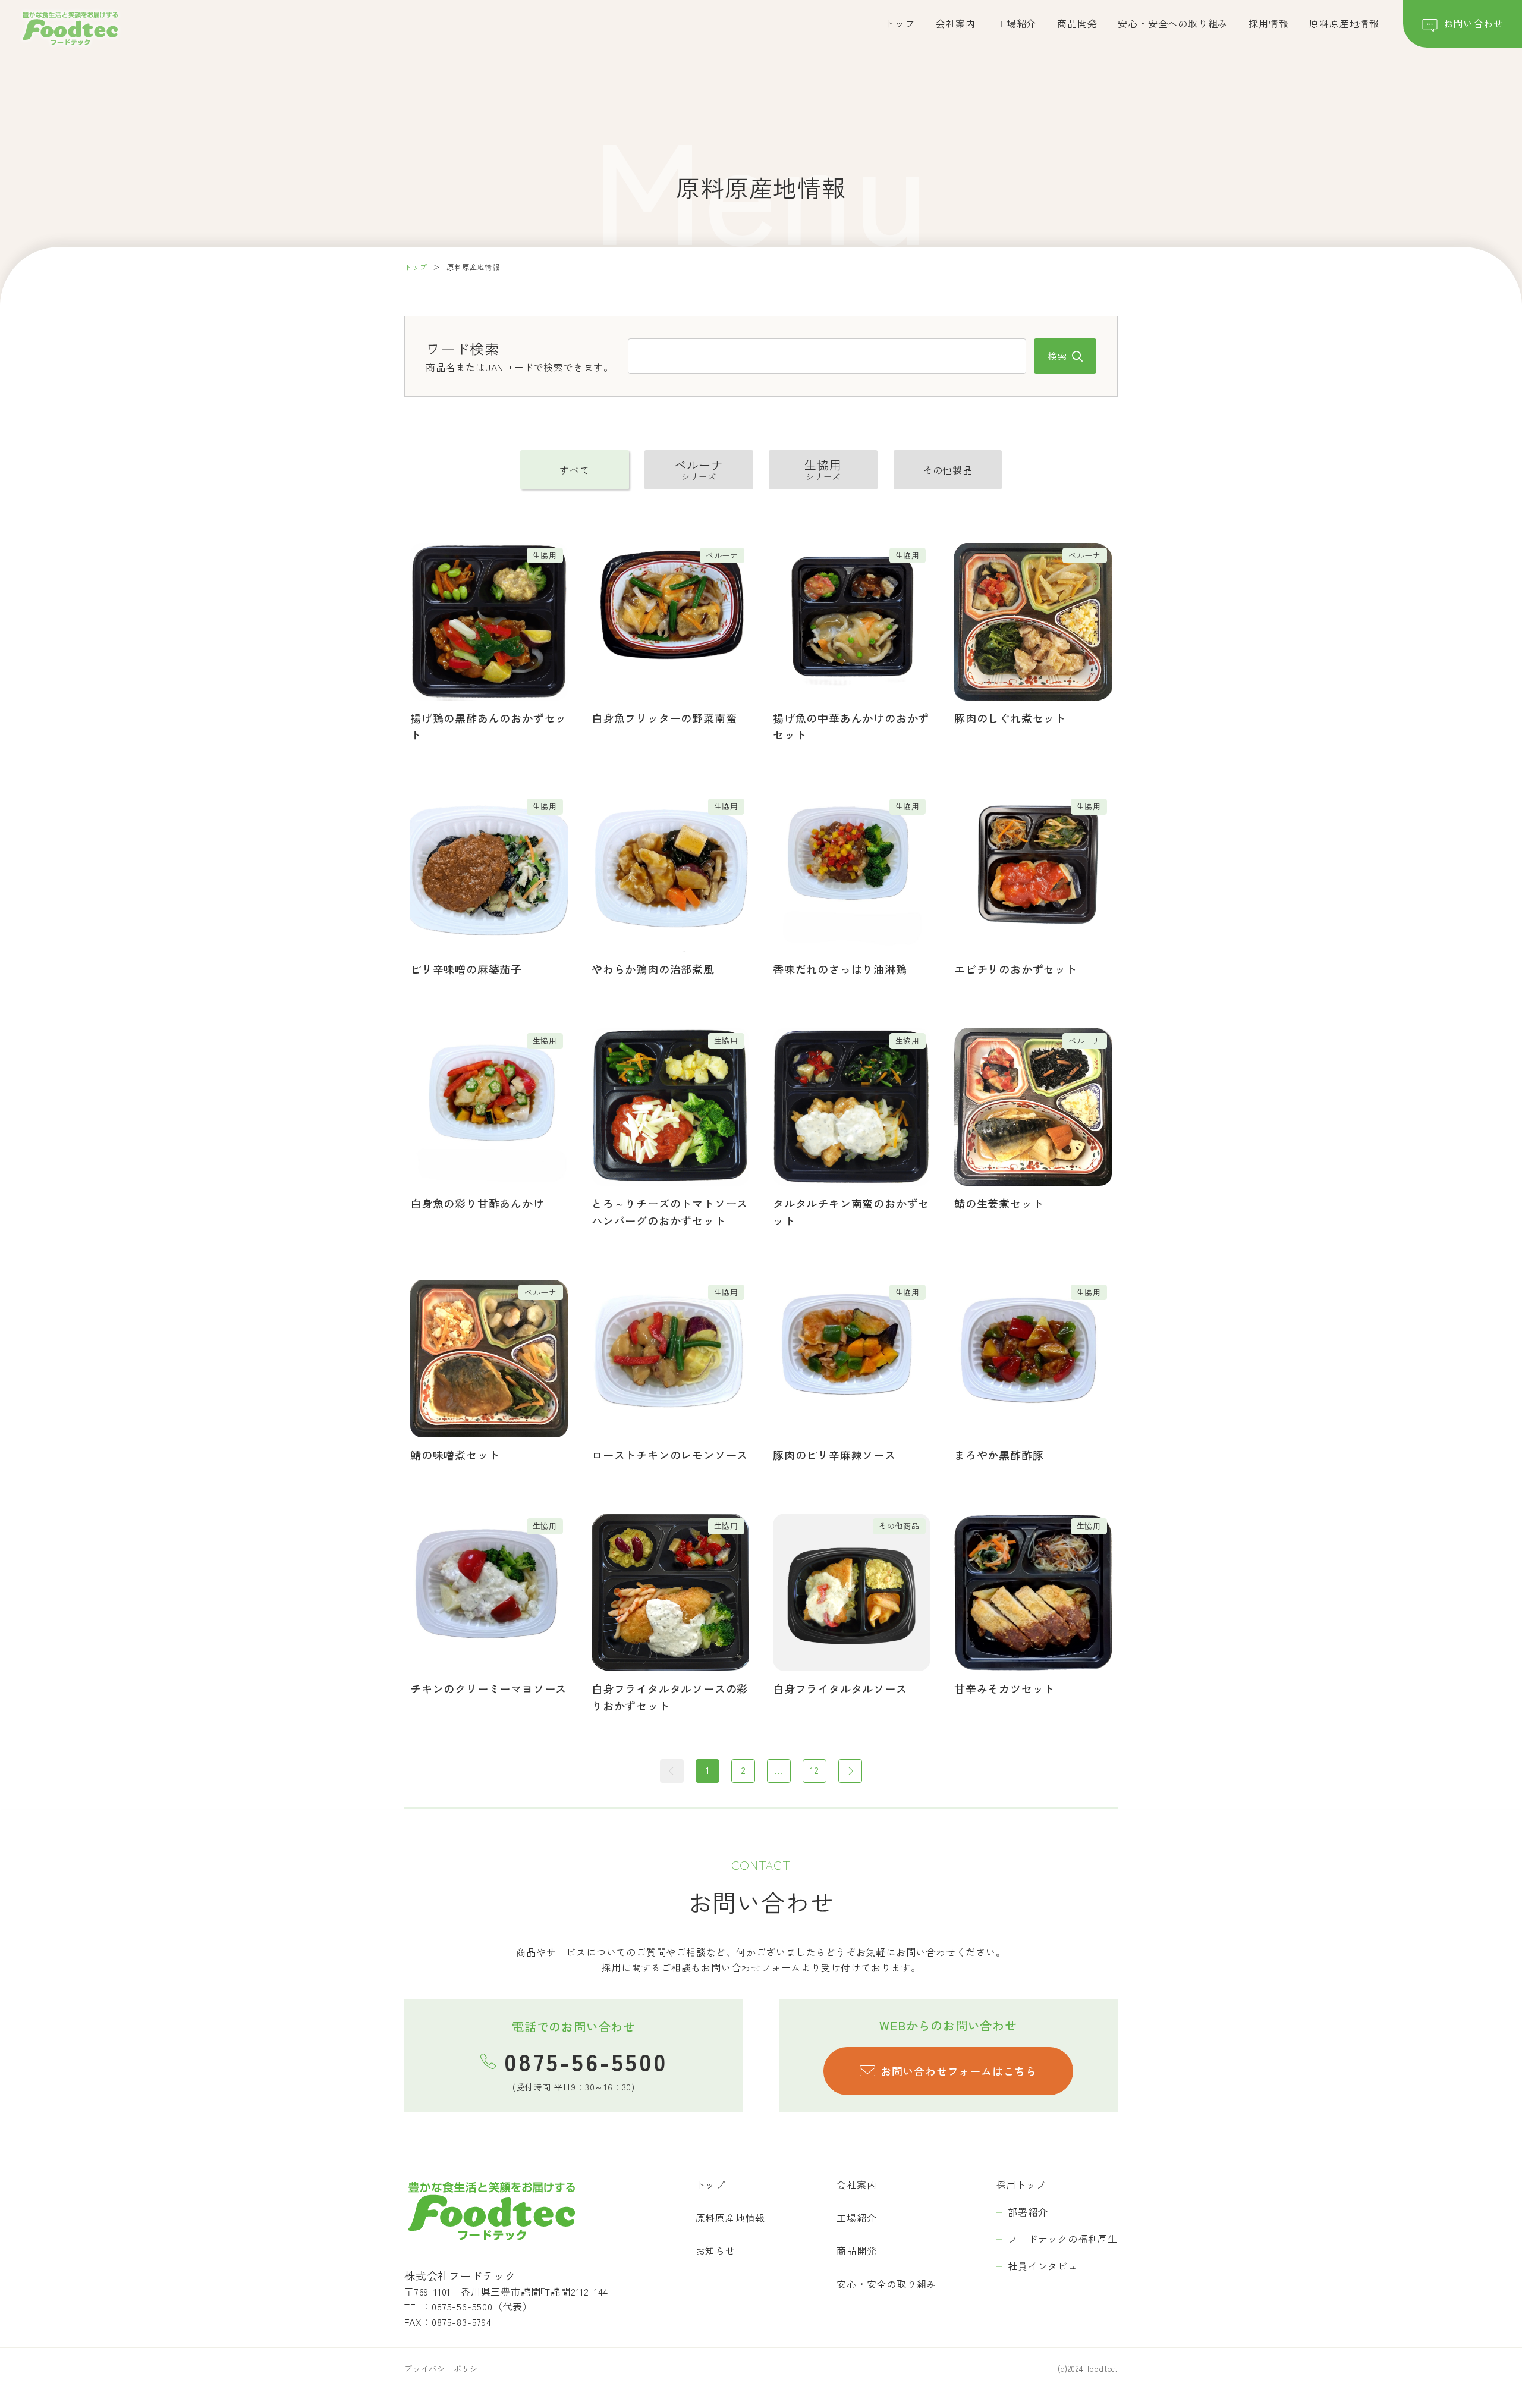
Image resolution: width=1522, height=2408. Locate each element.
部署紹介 (1028, 2212)
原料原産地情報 (1344, 23)
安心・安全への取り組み (1173, 23)
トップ (900, 23)
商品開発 (1077, 23)
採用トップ (1021, 2184)
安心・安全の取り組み (886, 2284)
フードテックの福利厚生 (1063, 2239)
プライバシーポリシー (445, 2368)
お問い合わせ (1474, 23)
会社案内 (956, 23)
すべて (574, 470)
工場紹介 (1016, 23)
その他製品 (948, 470)
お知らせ (716, 2250)
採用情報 (1268, 23)
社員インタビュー (1048, 2266)
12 (815, 1770)
